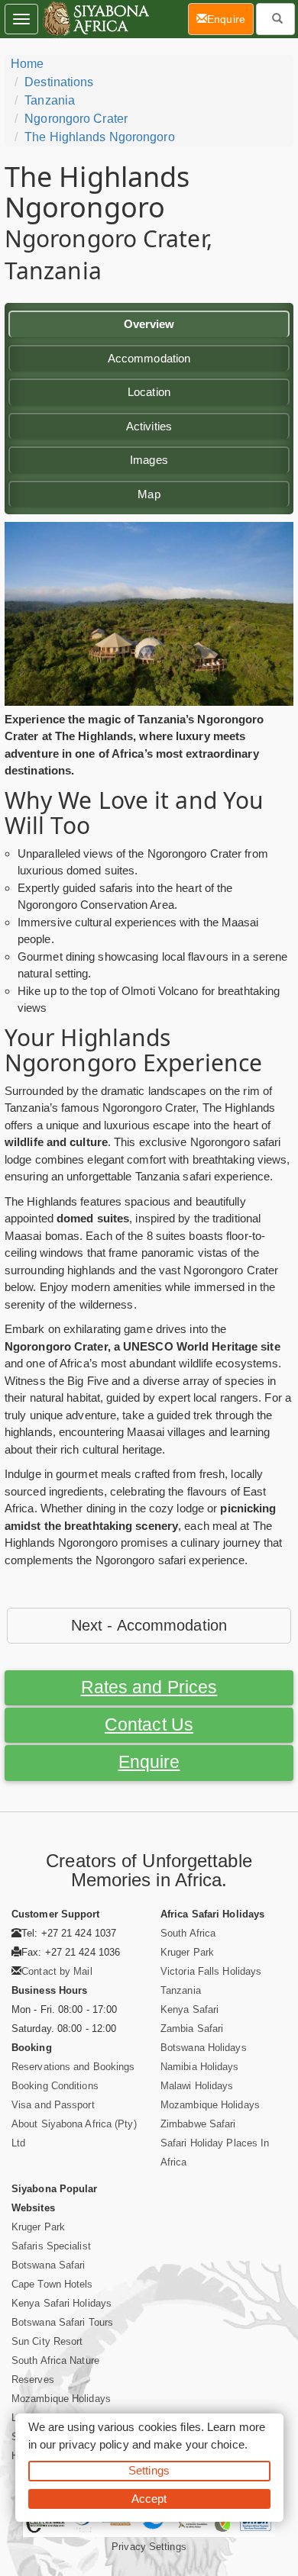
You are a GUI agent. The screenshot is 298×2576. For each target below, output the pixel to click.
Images (149, 460)
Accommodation (149, 358)
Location (149, 392)
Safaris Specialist (51, 2246)
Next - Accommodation (149, 1625)
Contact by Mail (57, 1971)
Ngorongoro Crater (76, 119)
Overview (149, 324)
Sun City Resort (47, 2341)
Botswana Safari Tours (62, 2322)
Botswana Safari (49, 2265)
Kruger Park (187, 1952)
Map (149, 494)
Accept (149, 2499)
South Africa (188, 1933)
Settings (149, 2470)
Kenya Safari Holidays (62, 2303)
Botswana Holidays (204, 2048)
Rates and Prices (149, 1687)
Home (27, 64)
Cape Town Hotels (52, 2284)
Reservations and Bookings (73, 2067)
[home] (95, 19)
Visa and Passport (53, 2105)
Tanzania (50, 100)
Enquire (149, 1762)
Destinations (59, 82)
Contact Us (149, 1725)
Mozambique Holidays (210, 2105)
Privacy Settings (149, 2547)
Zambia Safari (192, 2029)
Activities (149, 426)
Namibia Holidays (200, 2067)
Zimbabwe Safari (198, 2124)
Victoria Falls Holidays (211, 1971)
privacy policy (94, 2444)
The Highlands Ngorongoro (99, 137)
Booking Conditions (55, 2086)
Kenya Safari (189, 2009)
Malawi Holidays (197, 2086)
